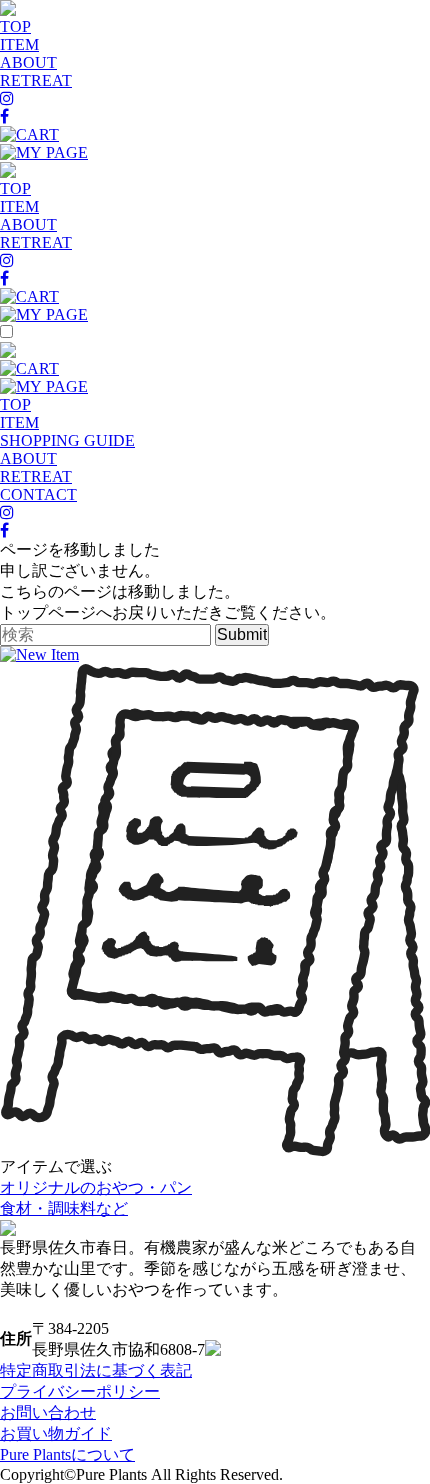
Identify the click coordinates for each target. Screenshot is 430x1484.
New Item (47, 654)
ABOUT (28, 62)
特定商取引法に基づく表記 (96, 1370)
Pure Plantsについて (67, 1454)
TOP (15, 26)
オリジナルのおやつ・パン (96, 1187)
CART (37, 134)
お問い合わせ (48, 1412)
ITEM (19, 44)
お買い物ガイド (56, 1433)
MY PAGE (52, 152)
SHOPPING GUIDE (67, 440)
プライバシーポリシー (80, 1391)
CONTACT (38, 494)
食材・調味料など (64, 1208)
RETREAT (36, 80)
